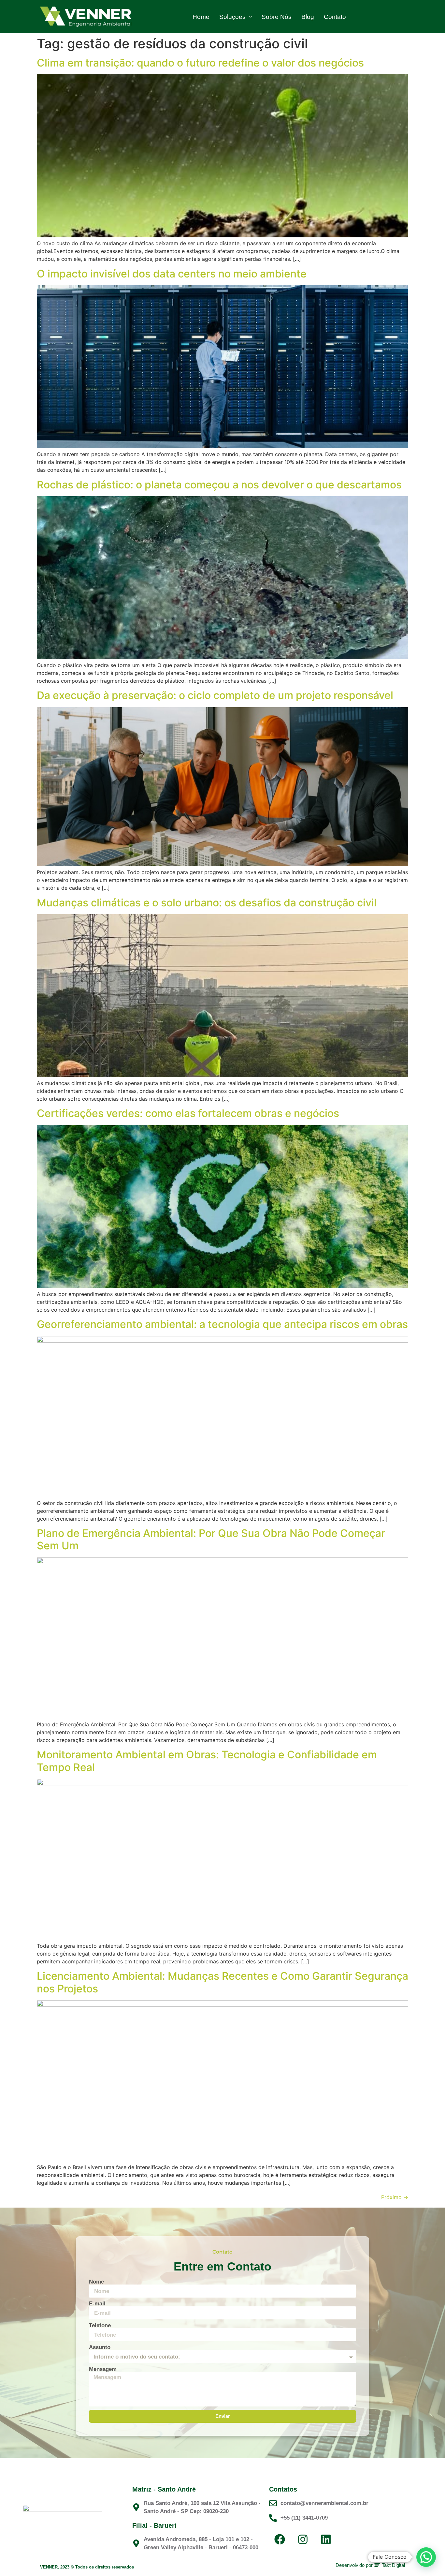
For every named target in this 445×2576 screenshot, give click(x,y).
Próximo (395, 2197)
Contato (335, 17)
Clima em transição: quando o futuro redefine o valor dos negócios (200, 63)
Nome (96, 2282)
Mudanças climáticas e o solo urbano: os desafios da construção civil (207, 903)
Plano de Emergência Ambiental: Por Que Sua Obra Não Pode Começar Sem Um (211, 1539)
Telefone (100, 2325)
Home (201, 17)
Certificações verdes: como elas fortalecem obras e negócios (188, 1113)
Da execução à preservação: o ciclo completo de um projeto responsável (215, 695)
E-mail (97, 2304)
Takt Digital (393, 2565)
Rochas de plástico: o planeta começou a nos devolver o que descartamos (219, 485)
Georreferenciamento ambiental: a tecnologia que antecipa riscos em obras (222, 1324)
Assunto (100, 2347)
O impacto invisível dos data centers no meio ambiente (172, 274)
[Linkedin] (326, 2539)
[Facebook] (280, 2539)
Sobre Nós (277, 17)
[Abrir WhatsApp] (429, 2560)
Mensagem (103, 2369)
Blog (308, 17)
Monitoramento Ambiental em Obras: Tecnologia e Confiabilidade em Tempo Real (207, 1761)
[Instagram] (303, 2539)
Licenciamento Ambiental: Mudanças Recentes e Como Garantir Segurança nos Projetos (223, 1982)
